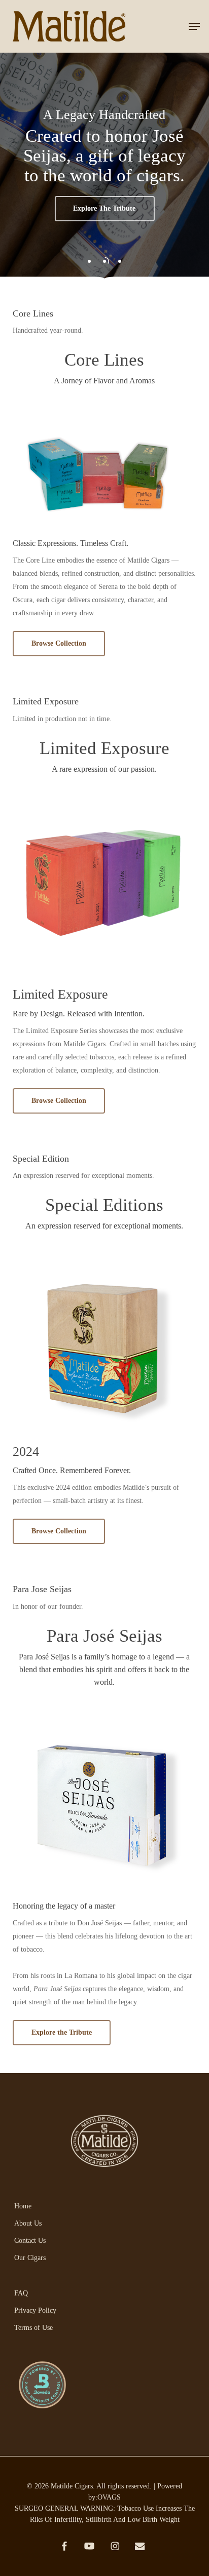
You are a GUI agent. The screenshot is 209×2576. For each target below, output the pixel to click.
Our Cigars (30, 2258)
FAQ (21, 2293)
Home (23, 2206)
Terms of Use (33, 2328)
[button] (194, 26)
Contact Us (30, 2241)
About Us (28, 2223)
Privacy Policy (35, 2310)
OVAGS (109, 2497)
